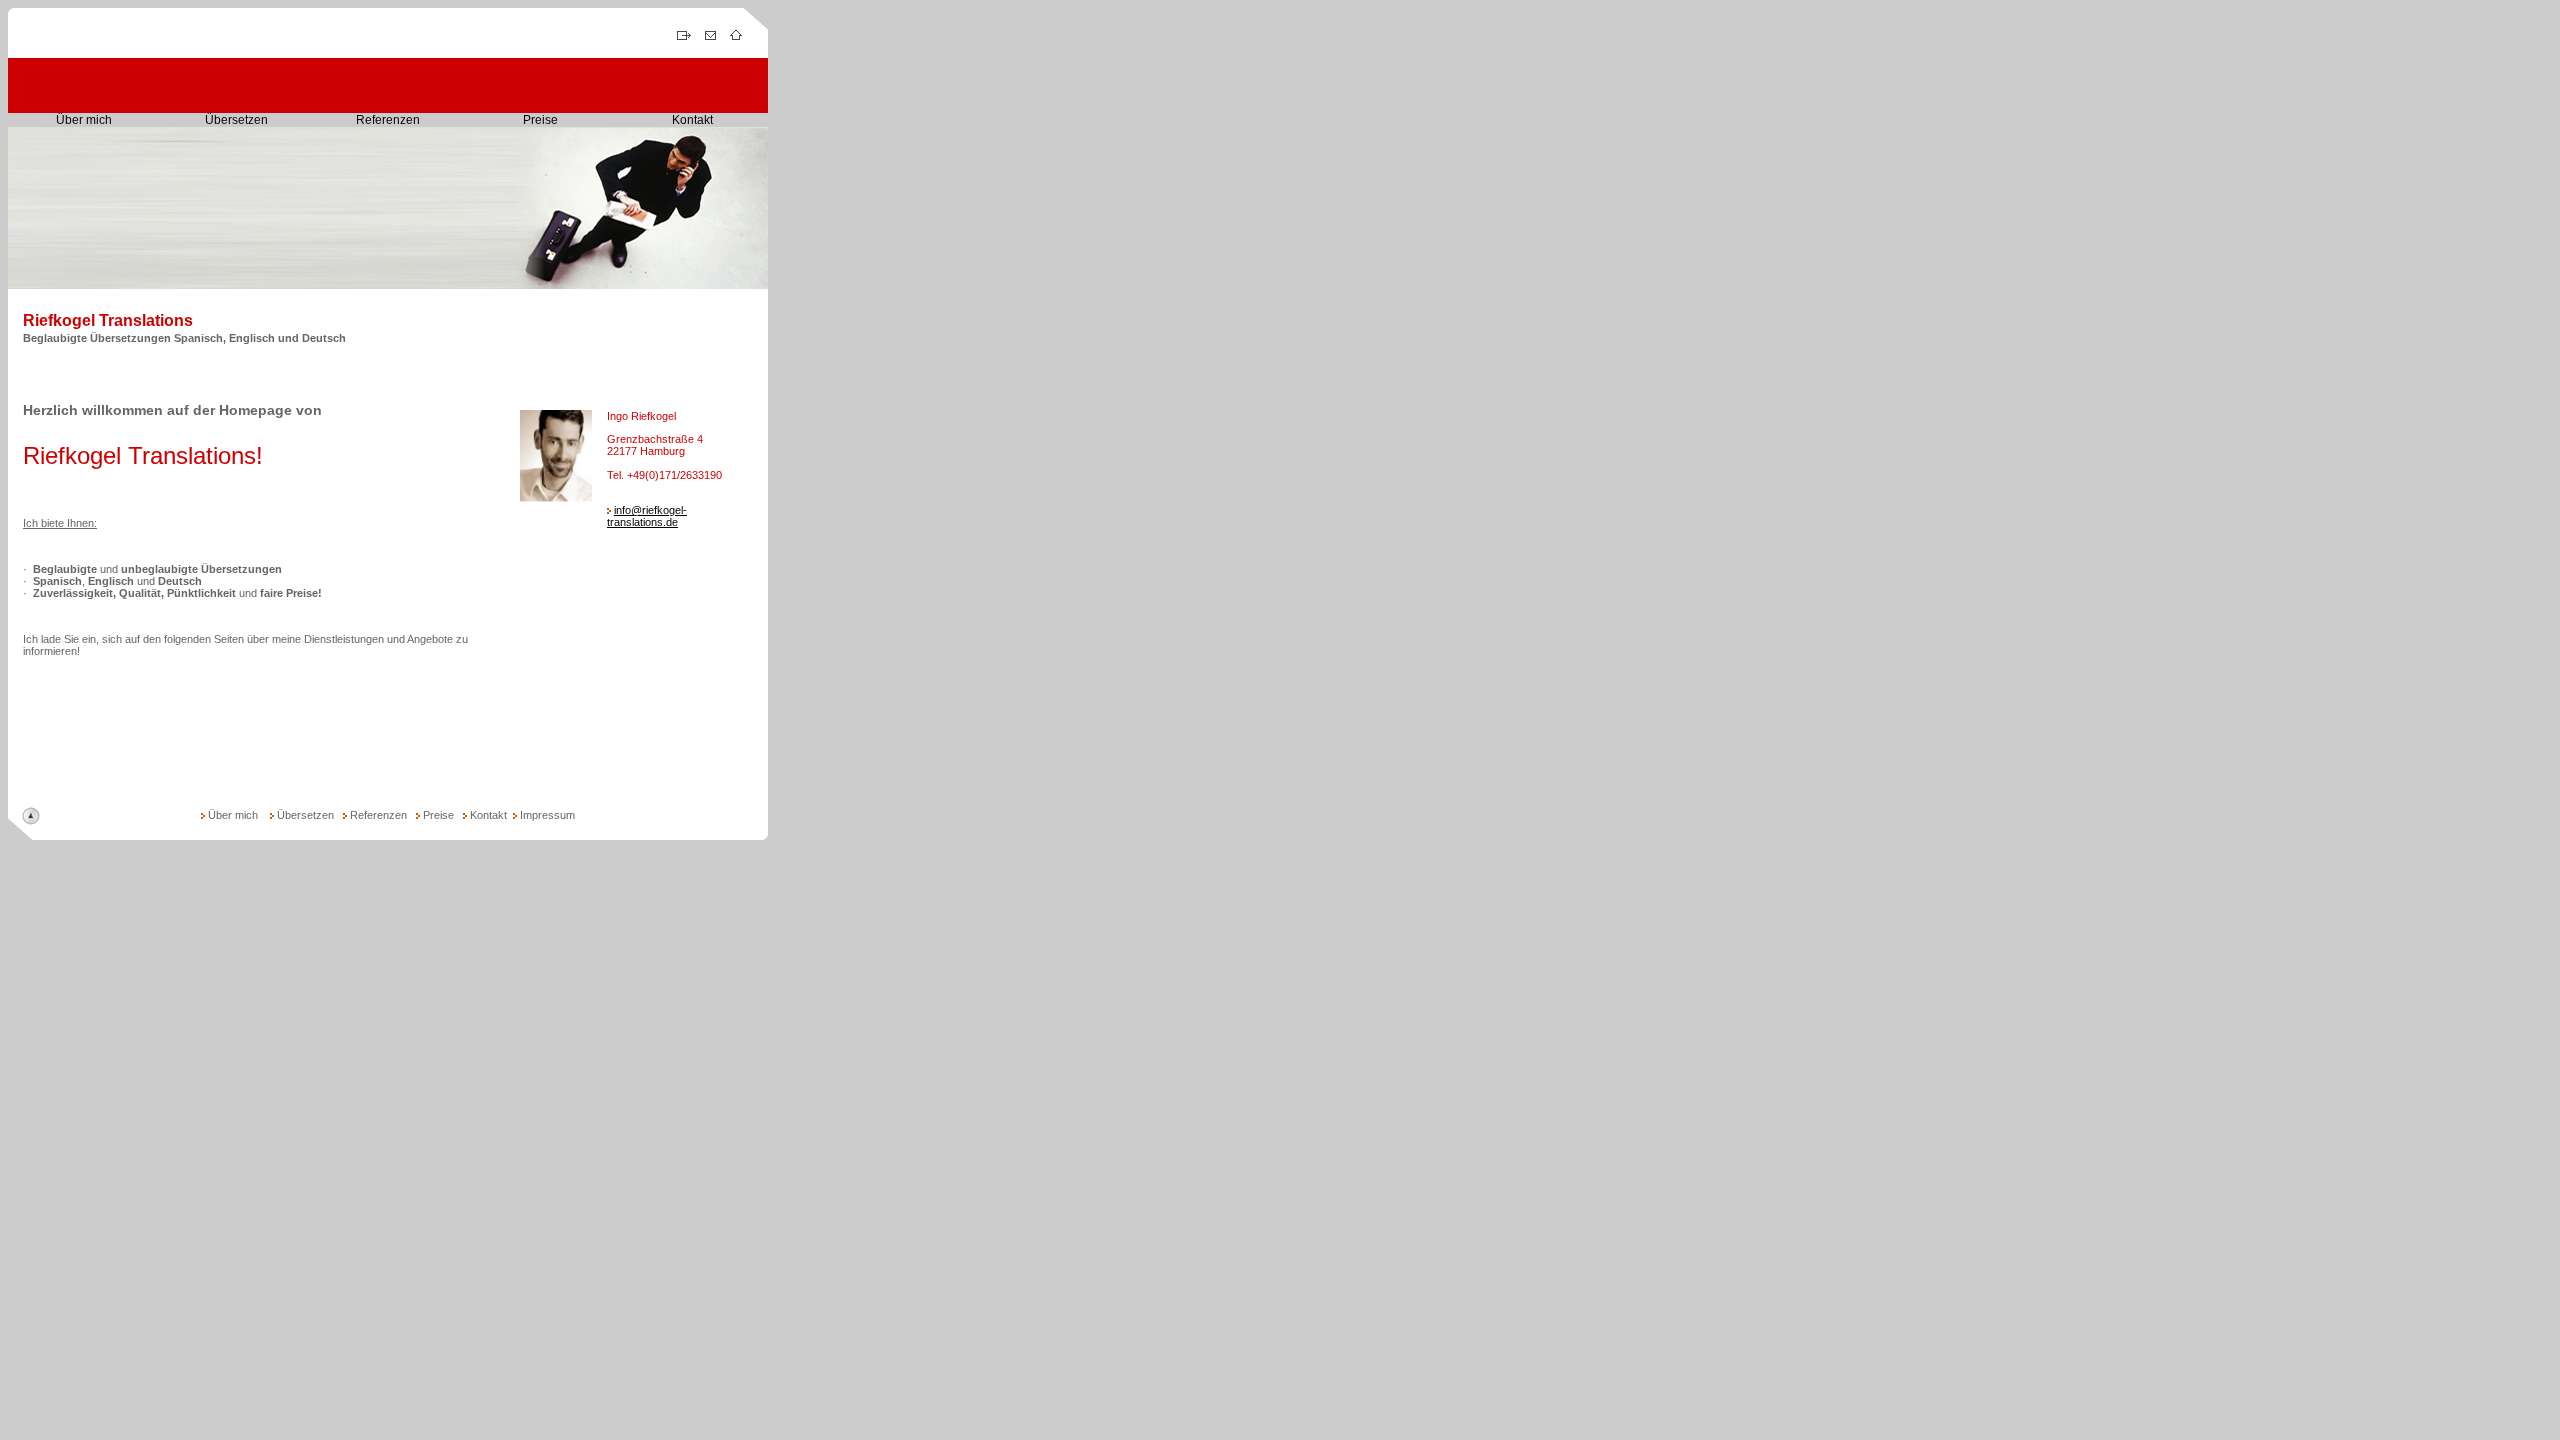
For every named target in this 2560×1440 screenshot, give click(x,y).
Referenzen (388, 120)
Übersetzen (236, 120)
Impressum (547, 815)
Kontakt (692, 120)
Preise (540, 120)
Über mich (84, 120)
